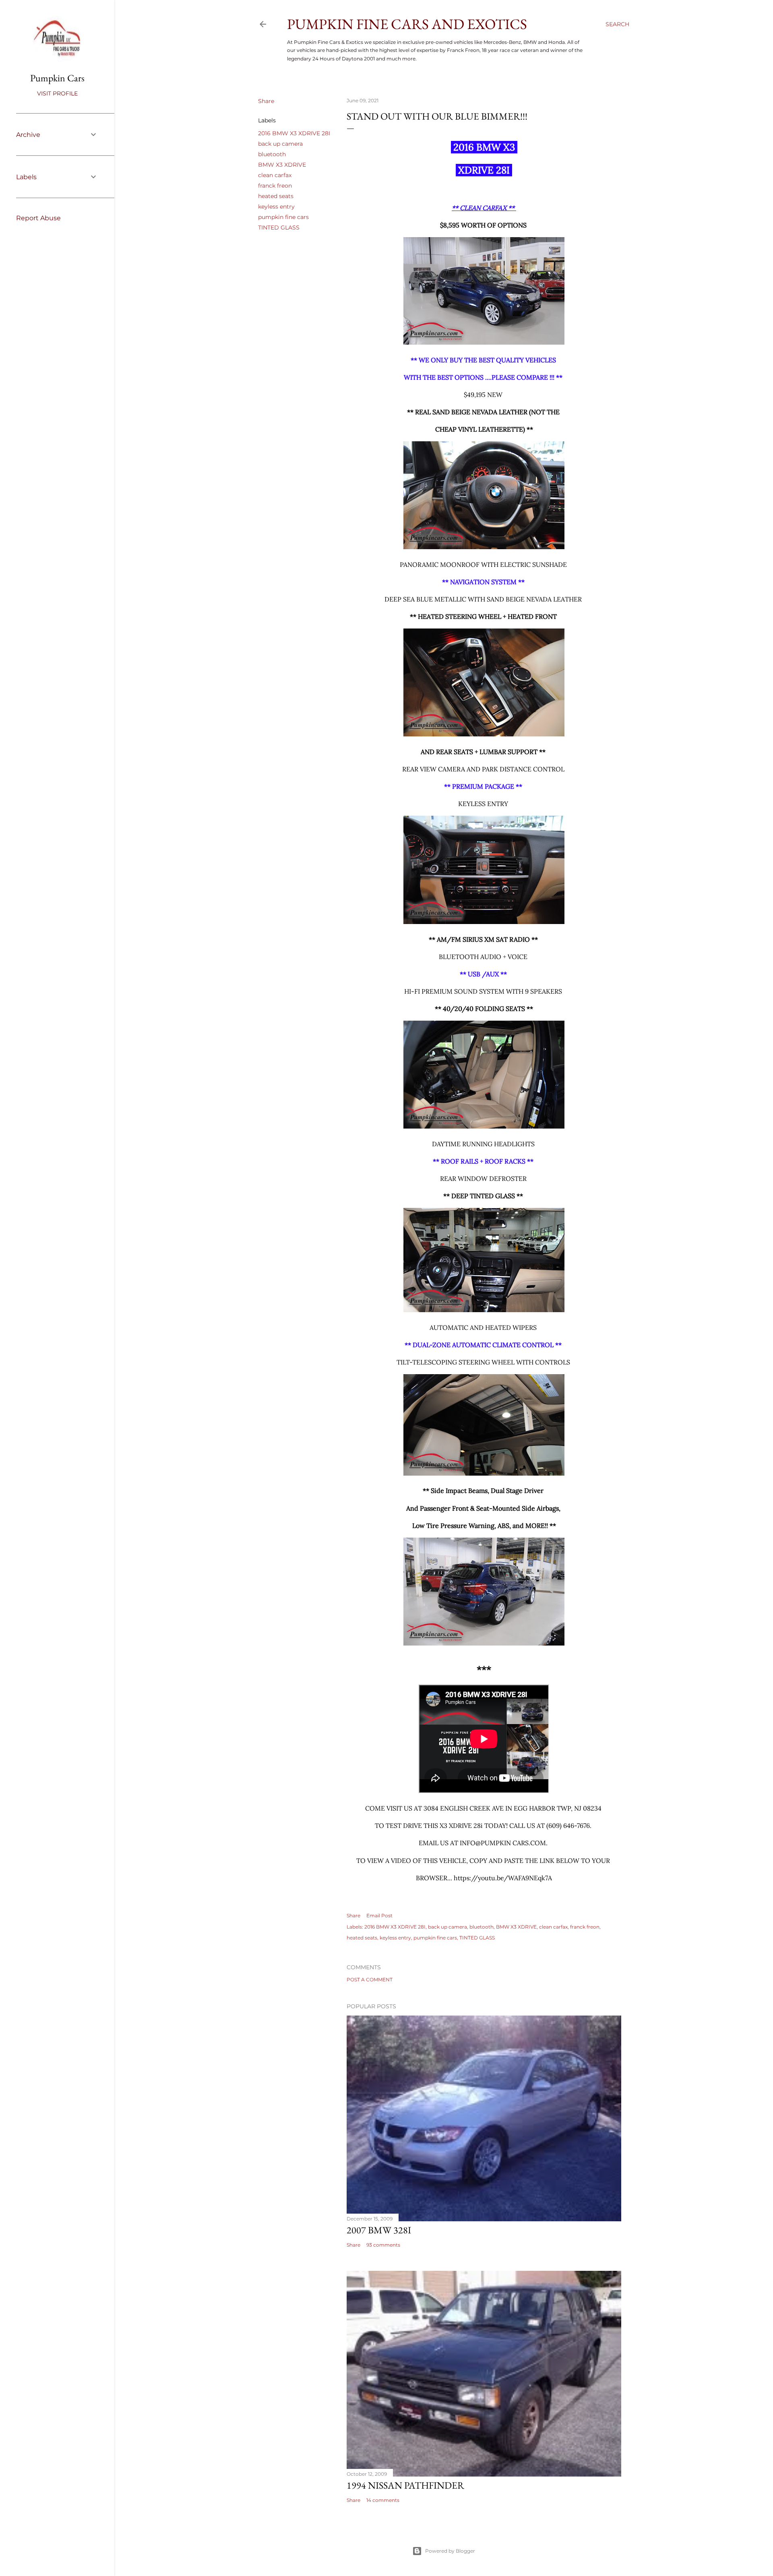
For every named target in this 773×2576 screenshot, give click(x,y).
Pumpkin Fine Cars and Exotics (407, 24)
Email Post (379, 1915)
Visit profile (57, 93)
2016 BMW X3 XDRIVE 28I (294, 133)
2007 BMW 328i (379, 2230)
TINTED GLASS (279, 227)
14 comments (383, 2500)
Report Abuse (38, 218)
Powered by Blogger (450, 2551)
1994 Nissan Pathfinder (405, 2485)
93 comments (383, 2245)
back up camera (280, 144)
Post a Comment (370, 1980)
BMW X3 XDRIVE (282, 165)
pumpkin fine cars (283, 217)
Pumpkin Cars (57, 78)
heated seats (276, 196)
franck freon (275, 186)
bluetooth (272, 154)
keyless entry (276, 207)
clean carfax (275, 175)
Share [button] (266, 101)
